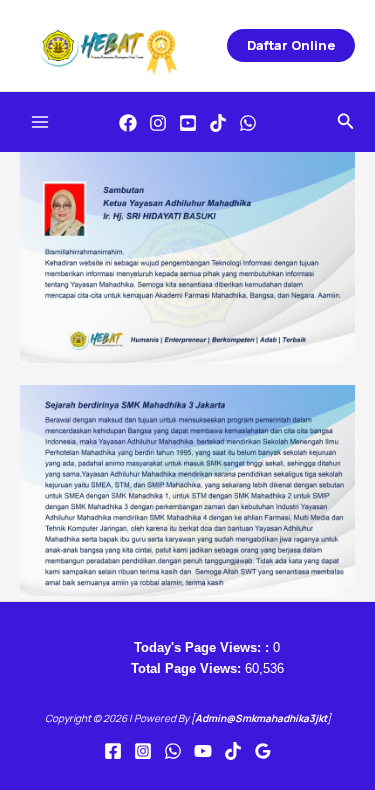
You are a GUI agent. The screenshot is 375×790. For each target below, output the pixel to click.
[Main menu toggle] (39, 122)
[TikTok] (218, 123)
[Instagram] (158, 123)
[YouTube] (188, 123)
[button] (291, 45)
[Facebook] (128, 123)
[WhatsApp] (248, 123)
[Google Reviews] (263, 751)
